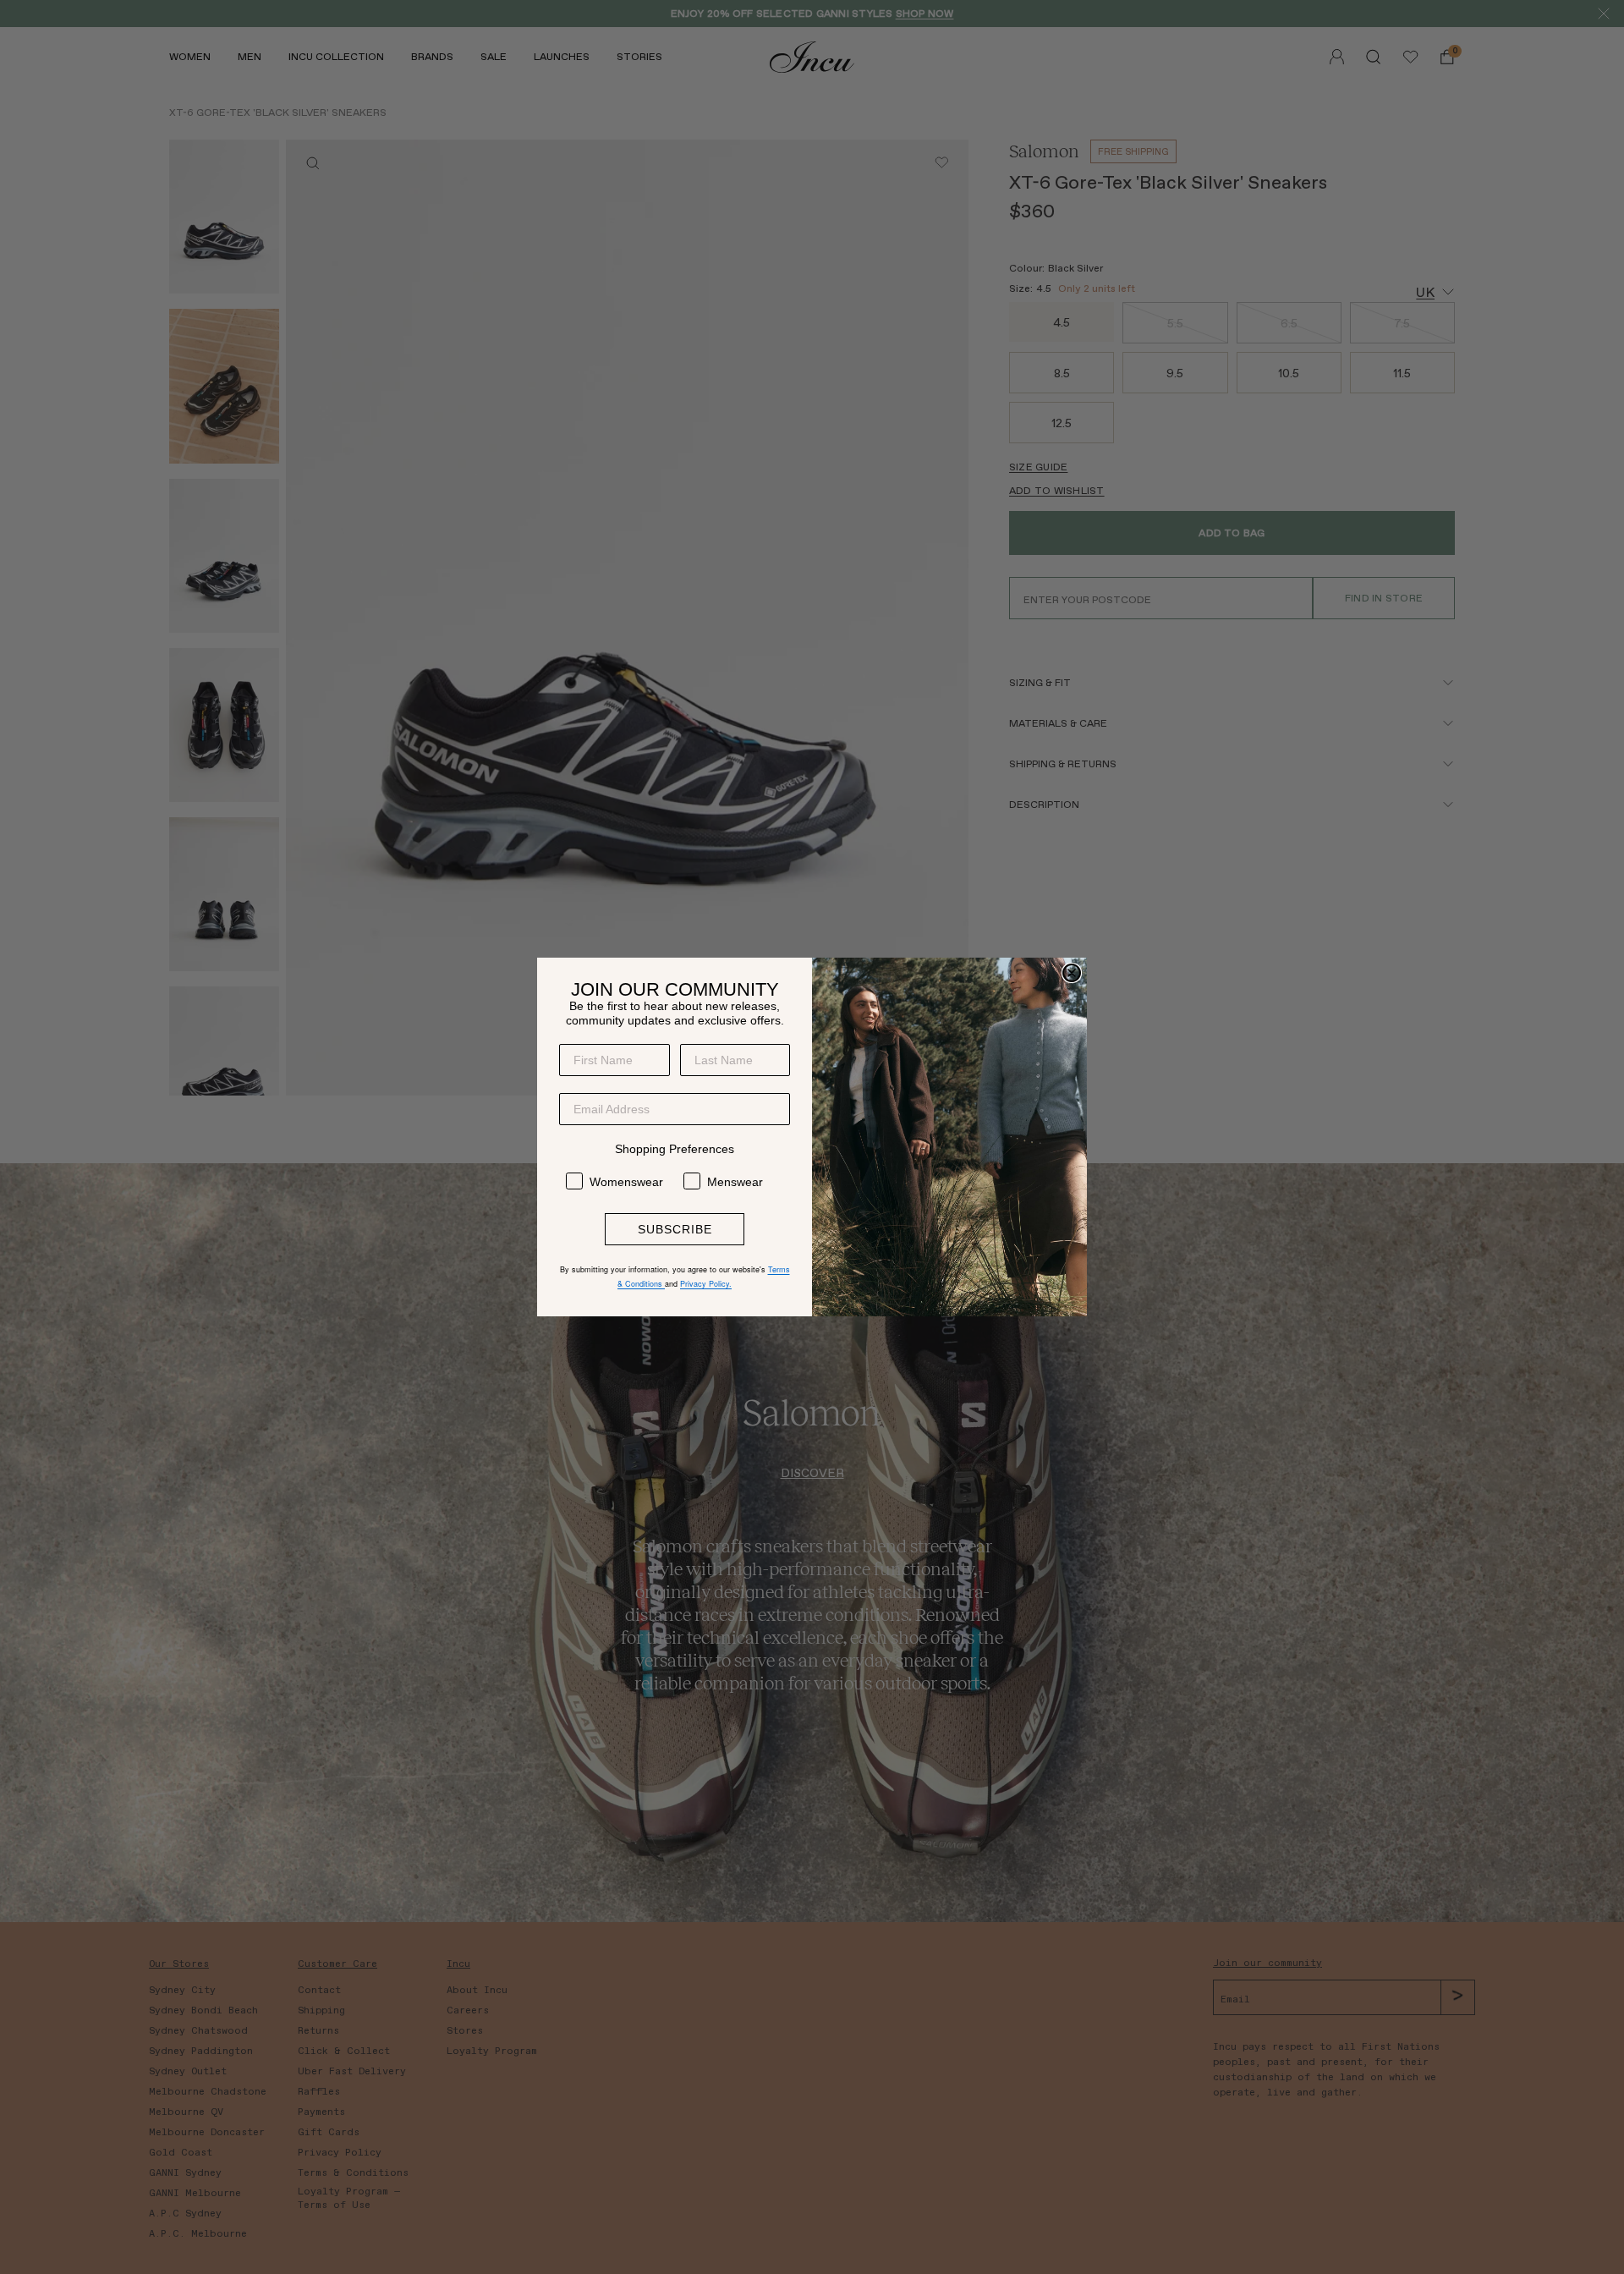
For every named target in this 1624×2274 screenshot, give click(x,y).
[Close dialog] (1072, 973)
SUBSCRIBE (675, 1229)
